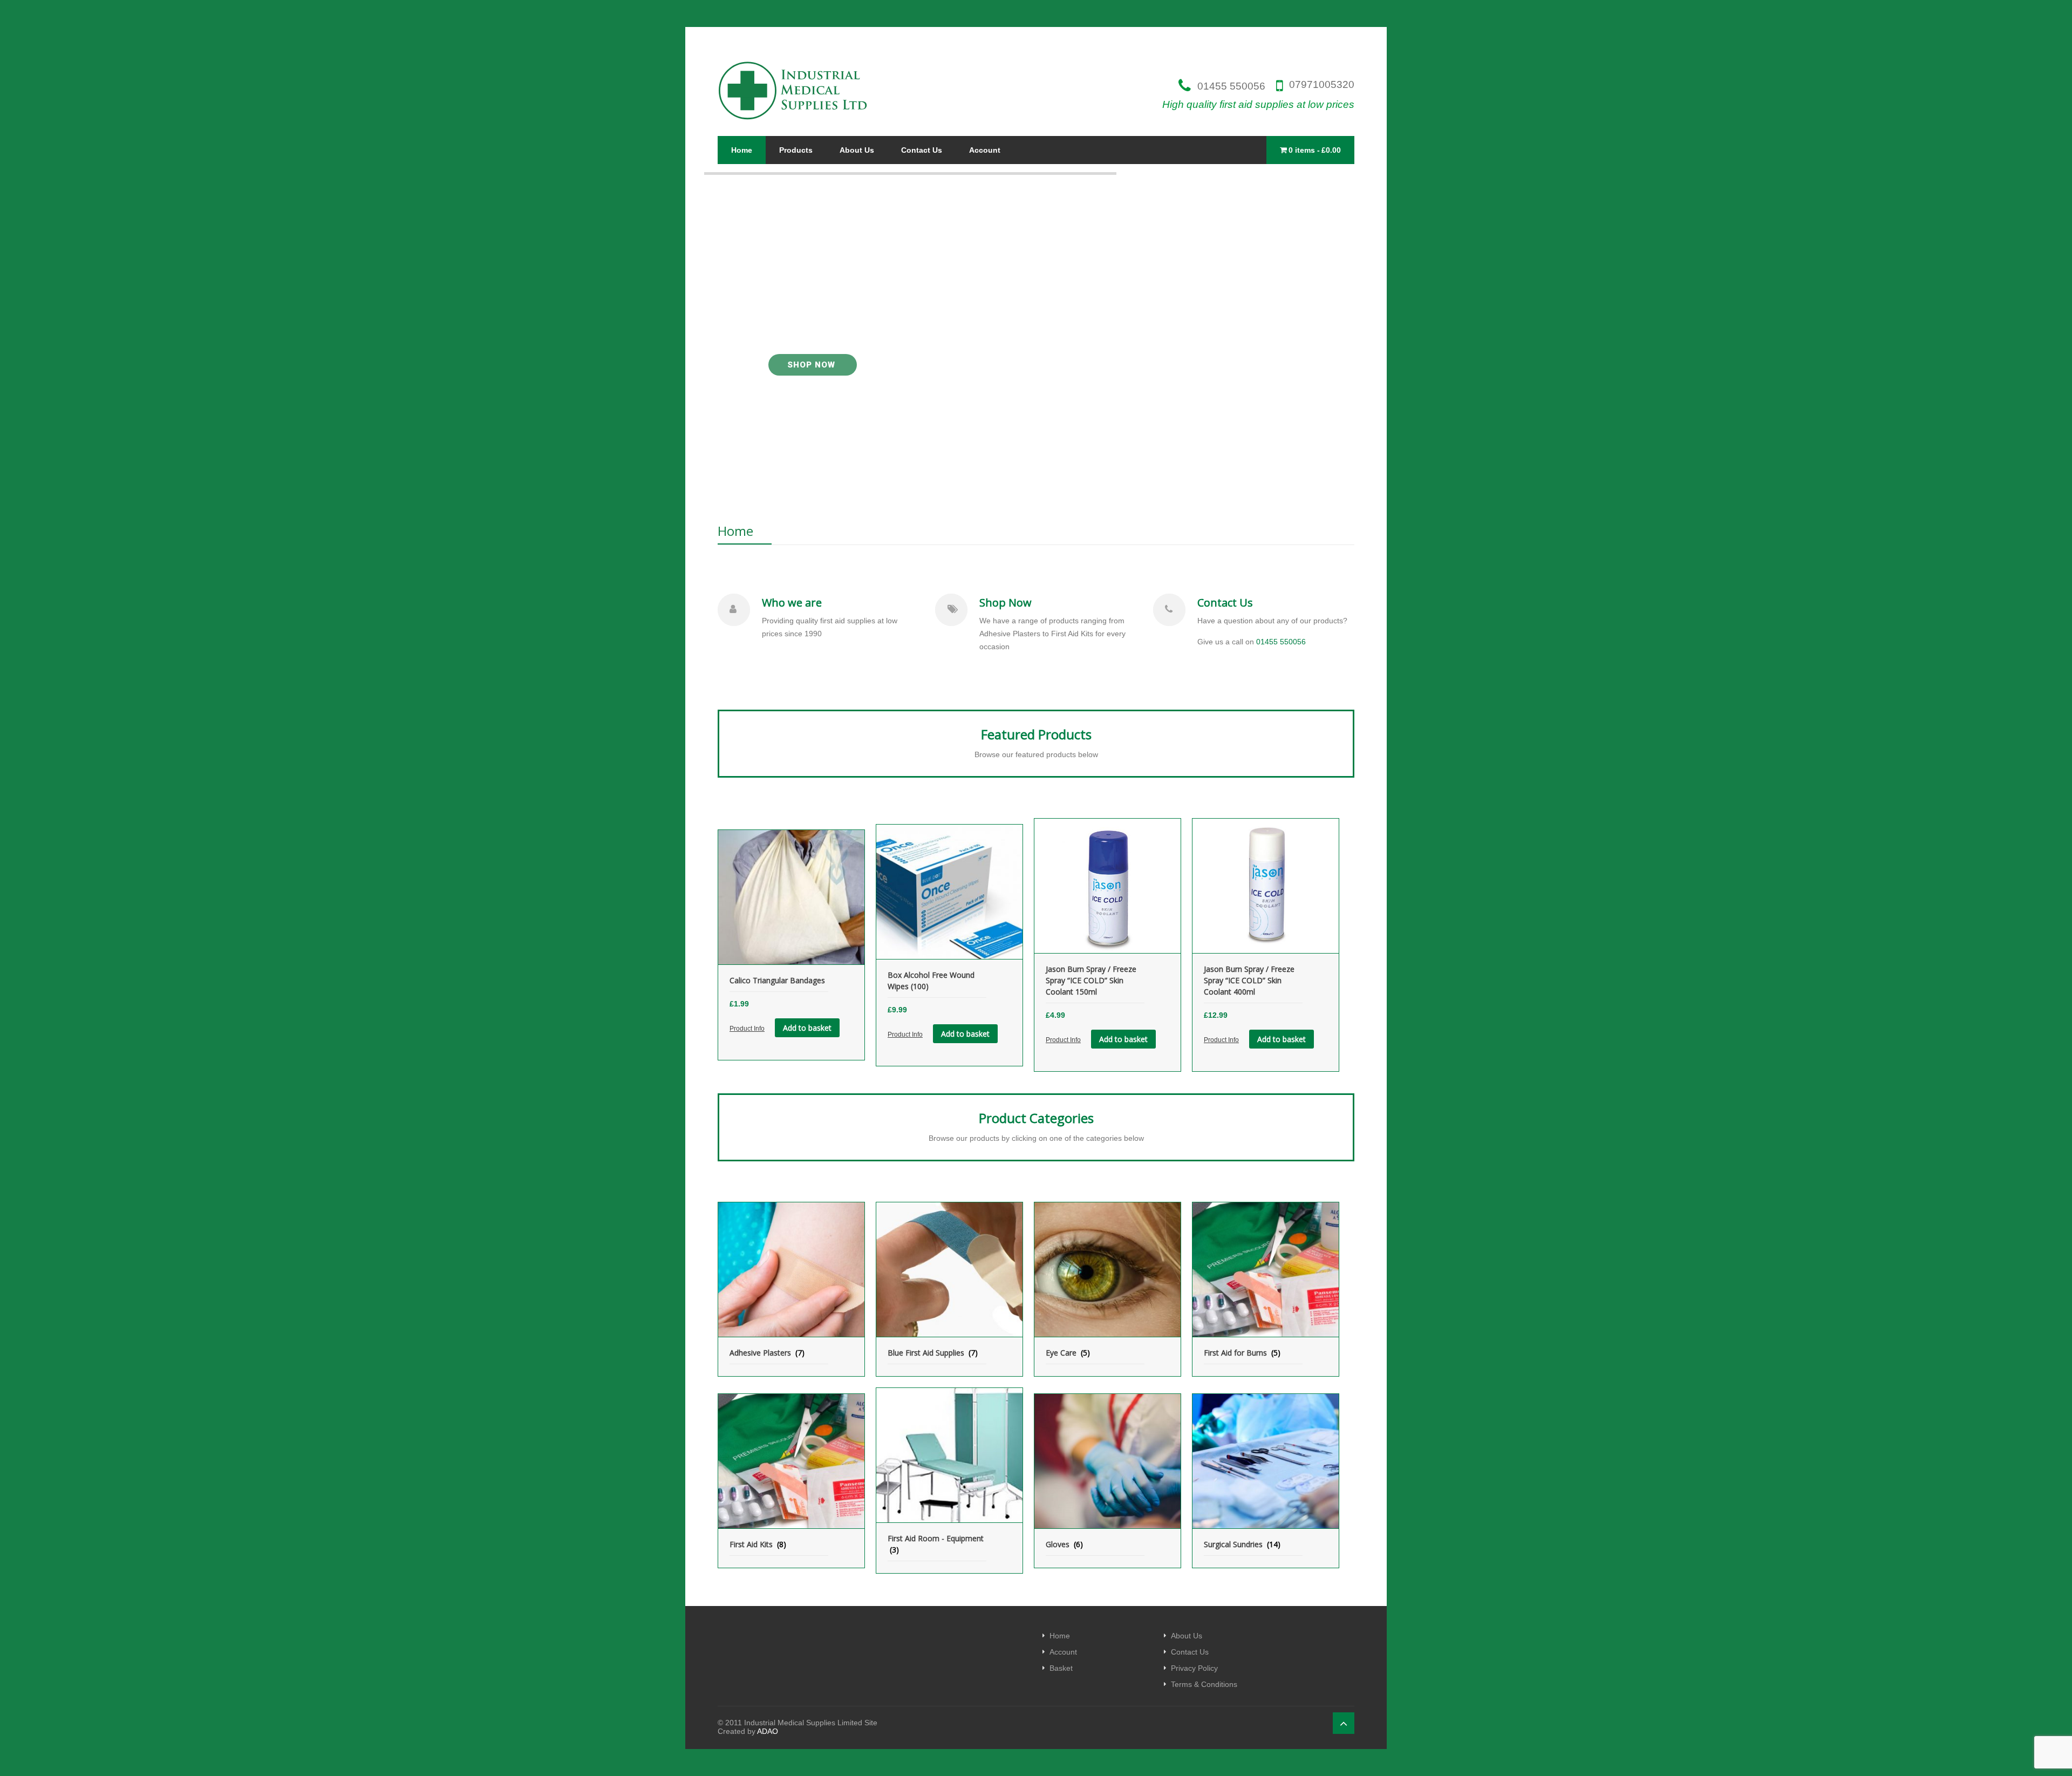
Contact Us (922, 150)
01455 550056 (1231, 86)
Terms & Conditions (1204, 1684)
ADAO (768, 1731)
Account (985, 150)
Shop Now (1006, 603)
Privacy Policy (1194, 1668)
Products (796, 150)
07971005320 (1322, 85)
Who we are (792, 603)
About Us (857, 150)
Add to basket (807, 1028)
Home (742, 150)
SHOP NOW (813, 365)
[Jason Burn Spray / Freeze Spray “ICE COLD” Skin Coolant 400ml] (1266, 886)
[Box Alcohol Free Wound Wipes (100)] (949, 892)
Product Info (747, 1029)
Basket (1061, 1668)
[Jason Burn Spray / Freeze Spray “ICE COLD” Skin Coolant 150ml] (1107, 886)
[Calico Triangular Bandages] (791, 897)
